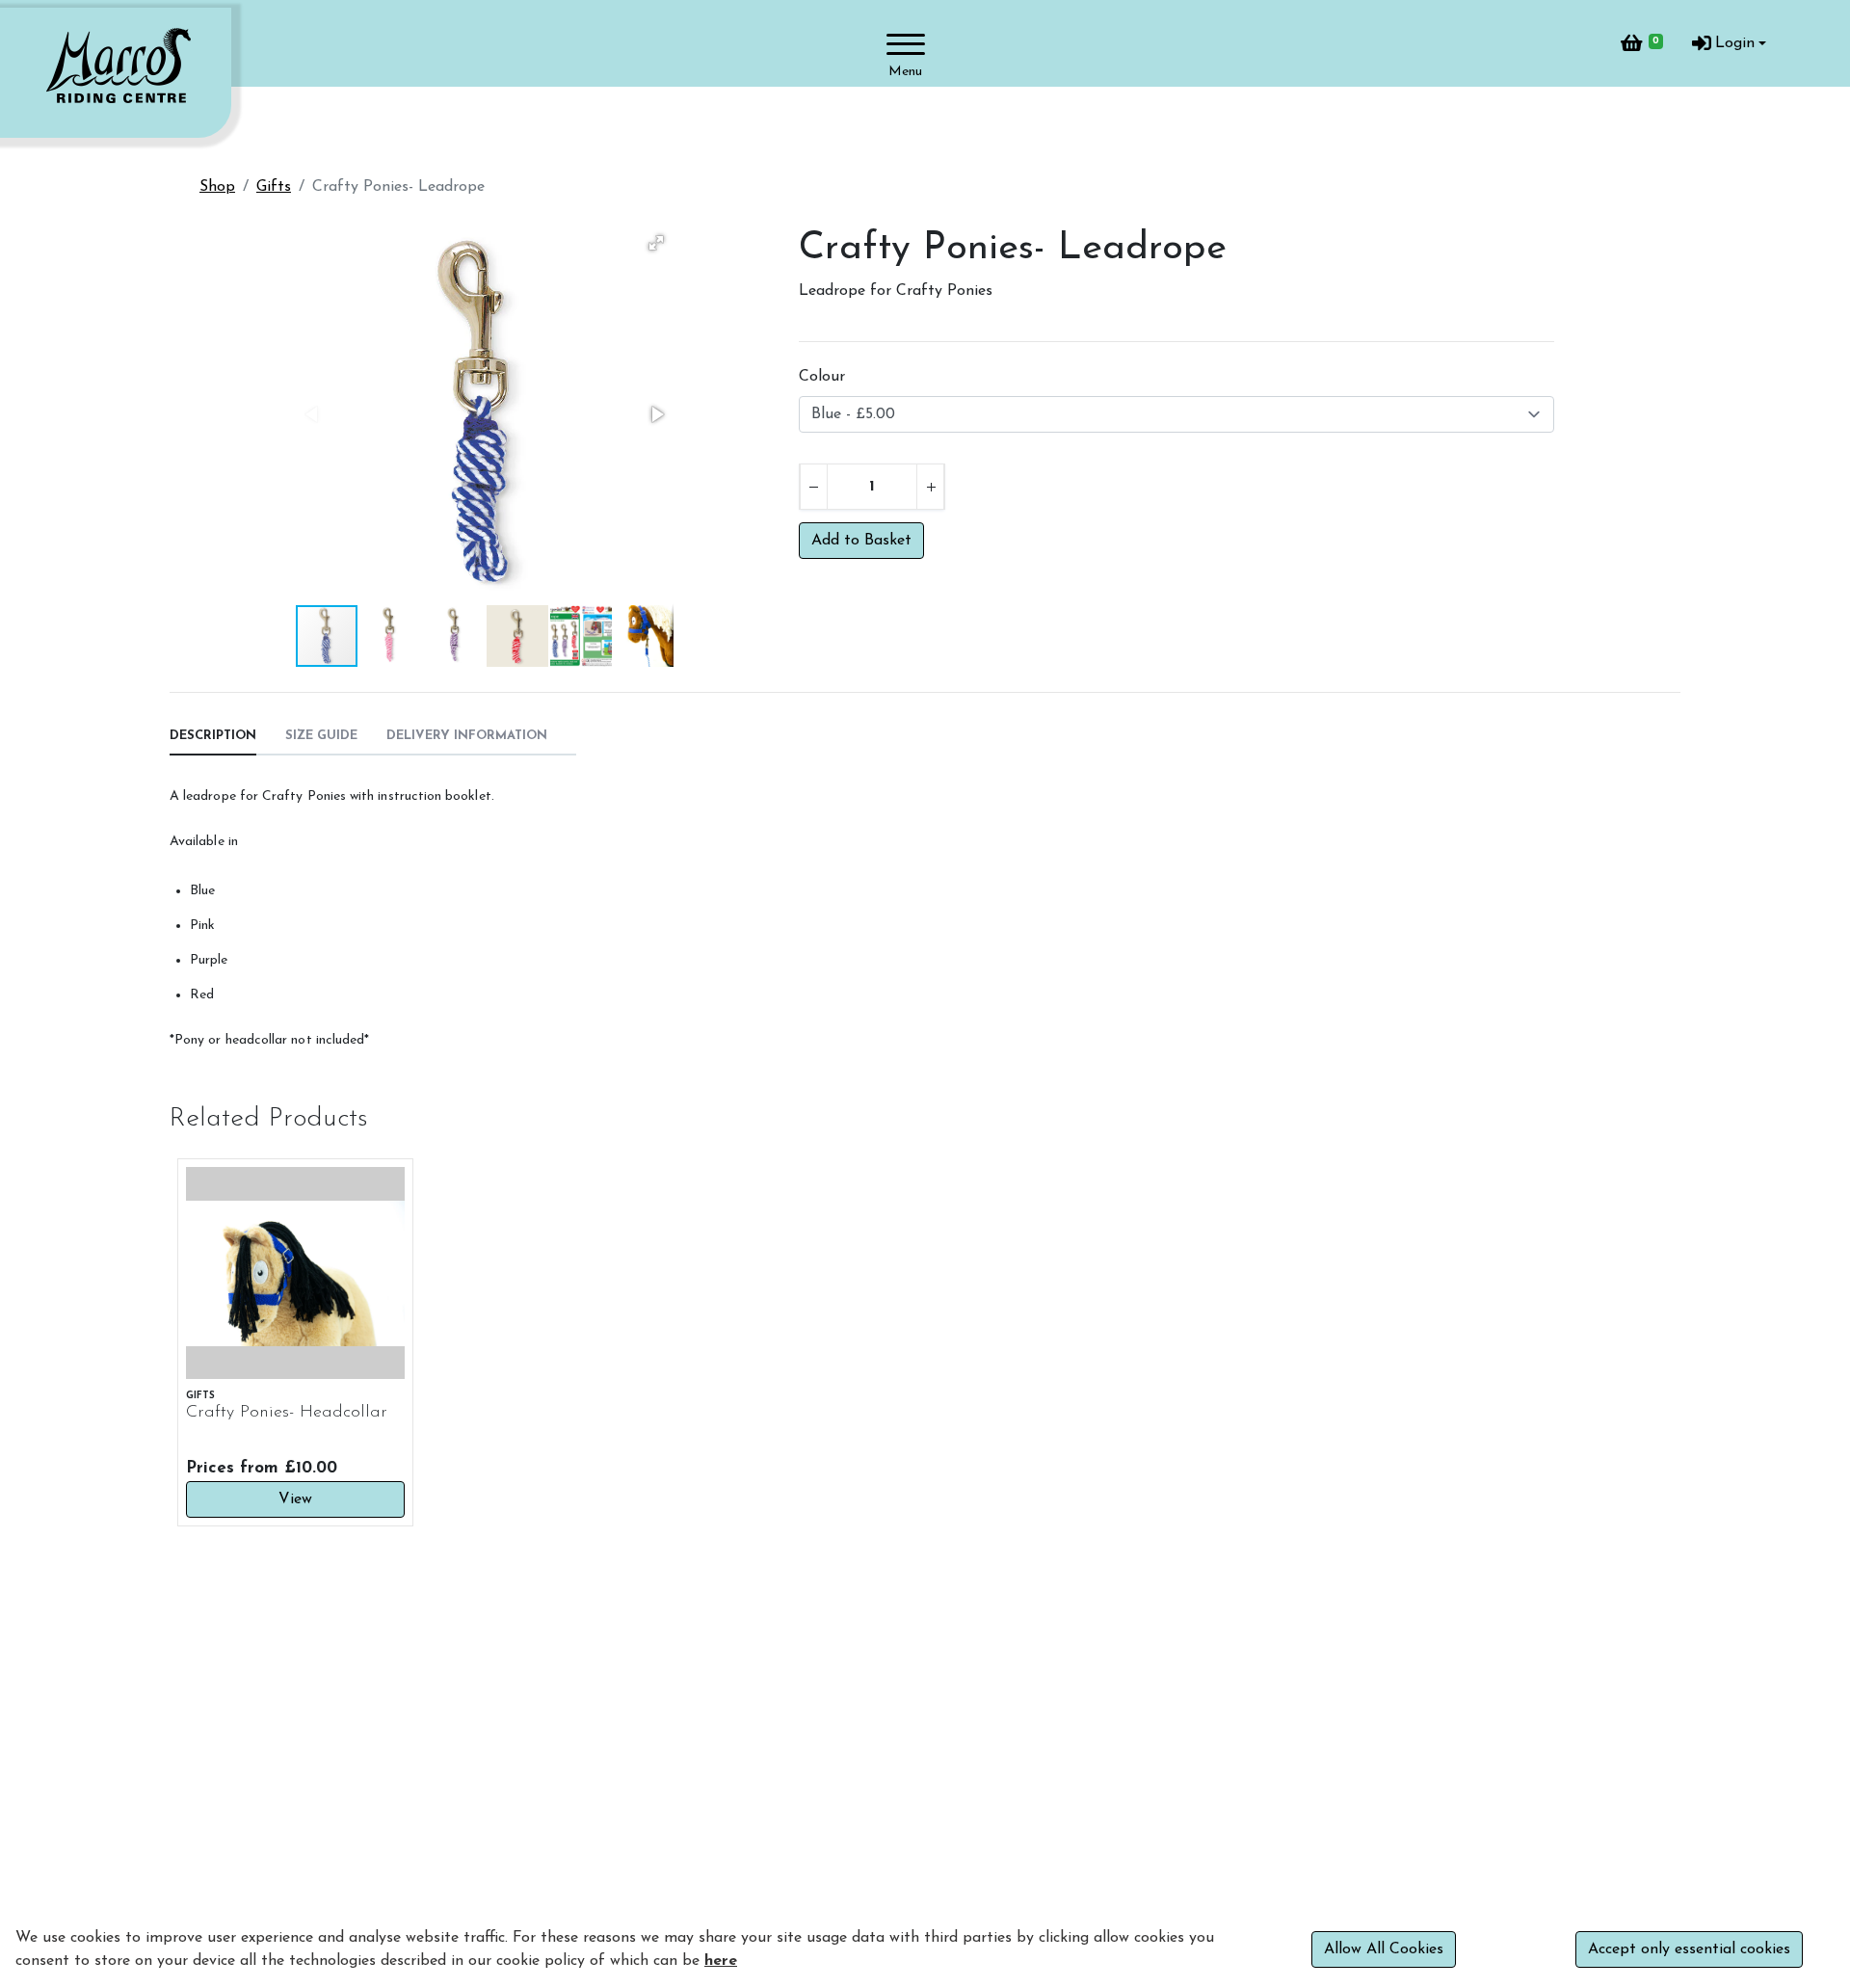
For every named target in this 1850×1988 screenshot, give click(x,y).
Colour (822, 377)
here (721, 1961)
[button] (656, 243)
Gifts (274, 187)
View (295, 1499)
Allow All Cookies (1384, 1949)
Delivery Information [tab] (467, 736)
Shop (217, 187)
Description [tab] (213, 736)
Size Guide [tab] (321, 736)
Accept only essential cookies (1689, 1949)
